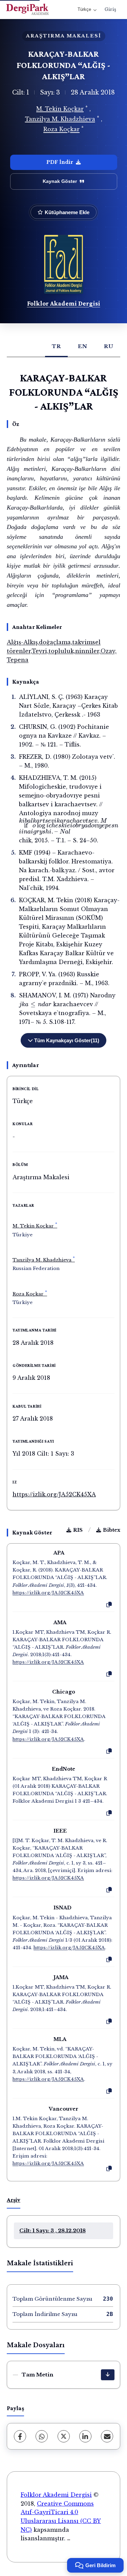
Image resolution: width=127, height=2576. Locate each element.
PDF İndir (60, 162)
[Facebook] (20, 2436)
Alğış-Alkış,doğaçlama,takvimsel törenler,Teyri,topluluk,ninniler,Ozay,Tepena (62, 651)
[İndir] (108, 2375)
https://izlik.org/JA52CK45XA (54, 1494)
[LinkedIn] (85, 2436)
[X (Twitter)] (64, 2436)
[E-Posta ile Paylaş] (107, 2436)
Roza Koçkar (61, 130)
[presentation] (70, 826)
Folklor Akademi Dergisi (64, 303)
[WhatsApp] (42, 2436)
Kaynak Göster (60, 181)
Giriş (110, 9)
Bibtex (112, 1530)
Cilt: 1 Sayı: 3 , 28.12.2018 (52, 2230)
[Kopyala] (109, 1605)
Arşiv (14, 2200)
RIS (78, 1530)
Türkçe (84, 9)
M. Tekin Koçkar (60, 109)
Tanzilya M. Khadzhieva (60, 119)
